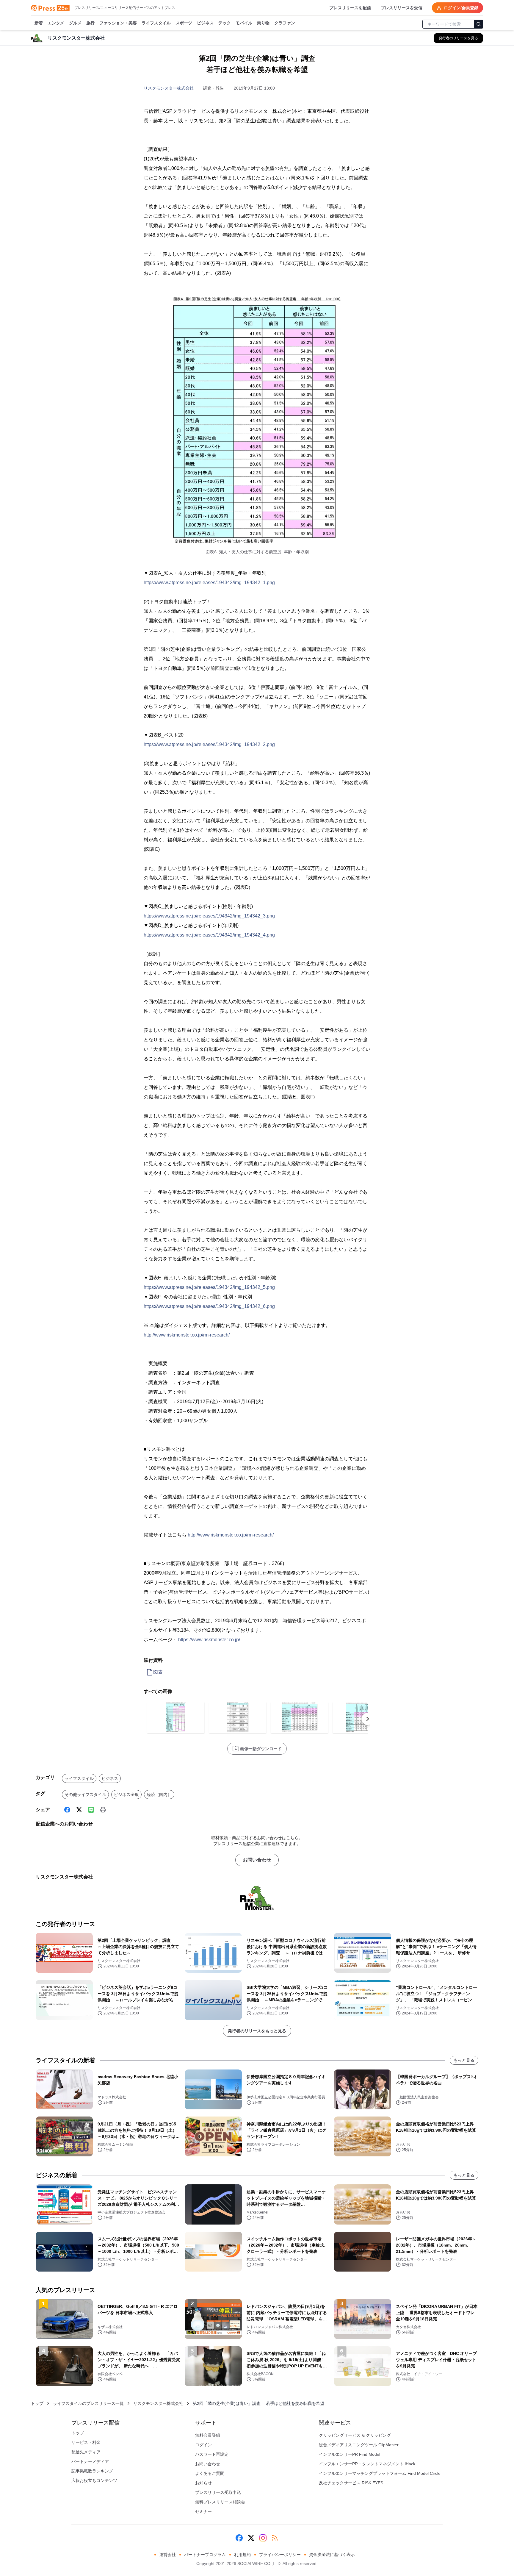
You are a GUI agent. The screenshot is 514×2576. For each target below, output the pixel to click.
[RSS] (275, 2538)
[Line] (91, 1810)
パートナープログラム (205, 2555)
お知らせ (203, 2483)
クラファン (285, 23)
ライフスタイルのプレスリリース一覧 (88, 2403)
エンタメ (56, 23)
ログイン (203, 2445)
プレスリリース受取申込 (218, 2492)
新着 (39, 23)
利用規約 (242, 2555)
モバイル (244, 23)
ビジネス (205, 23)
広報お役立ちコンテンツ (94, 2480)
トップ (37, 2403)
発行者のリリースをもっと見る (257, 2031)
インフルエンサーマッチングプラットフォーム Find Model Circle (380, 2473)
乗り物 (263, 23)
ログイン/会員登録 (461, 8)
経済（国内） (159, 1795)
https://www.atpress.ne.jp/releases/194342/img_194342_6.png (209, 1306)
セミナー (203, 2511)
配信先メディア (86, 2452)
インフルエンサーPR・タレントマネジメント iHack (367, 2464)
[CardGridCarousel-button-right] (368, 1719)
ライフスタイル (156, 23)
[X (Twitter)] (79, 1810)
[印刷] (103, 1810)
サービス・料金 (86, 2442)
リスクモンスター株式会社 (169, 88)
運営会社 (167, 2555)
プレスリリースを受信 (402, 8)
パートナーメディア (90, 2461)
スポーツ (184, 23)
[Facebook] (67, 1810)
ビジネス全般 (126, 1795)
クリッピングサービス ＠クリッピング (355, 2435)
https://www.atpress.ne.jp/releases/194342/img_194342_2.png (209, 744)
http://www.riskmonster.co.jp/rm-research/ (187, 1335)
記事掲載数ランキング (92, 2471)
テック (225, 23)
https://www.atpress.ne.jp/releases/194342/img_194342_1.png (209, 583)
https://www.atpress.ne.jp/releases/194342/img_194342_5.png (209, 1287)
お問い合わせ (257, 1860)
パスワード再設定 (212, 2454)
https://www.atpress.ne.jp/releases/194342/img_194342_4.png (209, 935)
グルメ (75, 23)
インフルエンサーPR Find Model (350, 2454)
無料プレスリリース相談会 (220, 2502)
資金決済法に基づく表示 (332, 2555)
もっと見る (464, 2060)
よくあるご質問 (210, 2473)
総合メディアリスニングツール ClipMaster (359, 2445)
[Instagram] (263, 2538)
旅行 (90, 23)
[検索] (479, 24)
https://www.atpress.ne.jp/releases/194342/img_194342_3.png (209, 916)
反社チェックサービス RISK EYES (351, 2483)
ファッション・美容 (118, 23)
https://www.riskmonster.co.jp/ (209, 1640)
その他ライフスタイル (85, 1795)
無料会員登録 (208, 2435)
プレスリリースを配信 (350, 8)
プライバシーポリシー (280, 2555)
